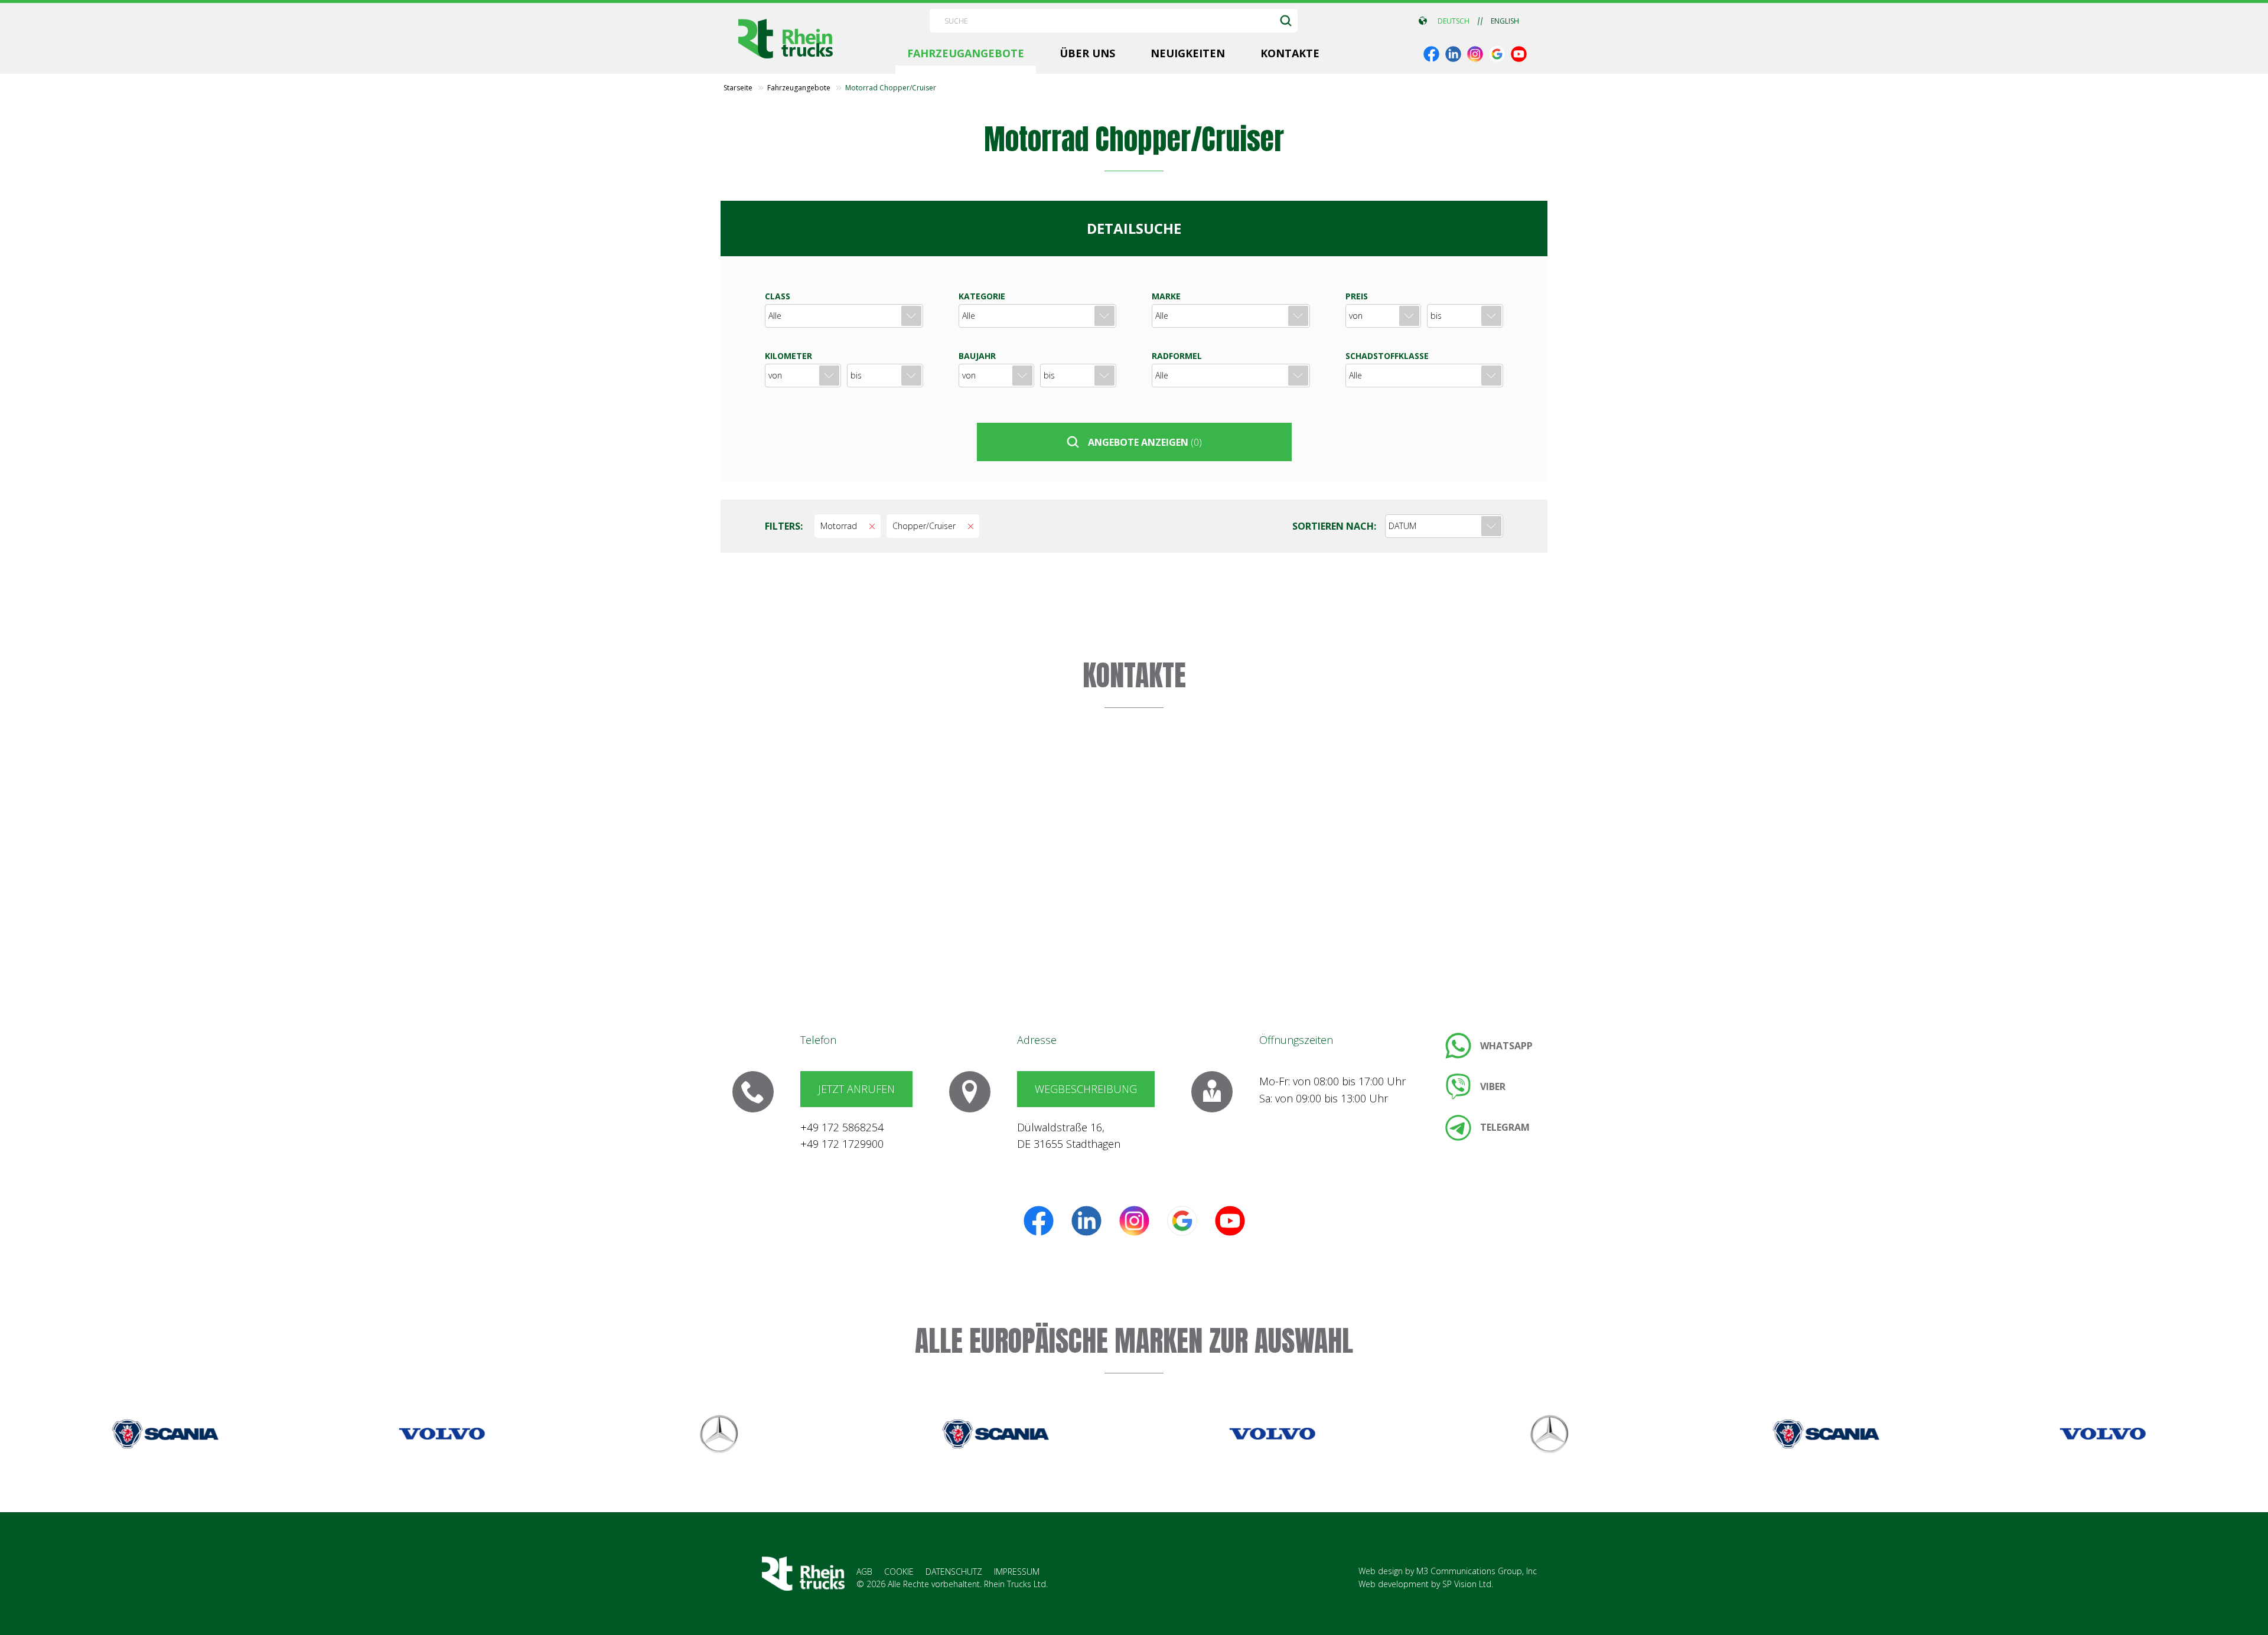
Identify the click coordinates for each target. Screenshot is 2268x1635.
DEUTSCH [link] (1454, 21)
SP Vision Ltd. (1468, 1584)
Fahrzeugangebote (799, 88)
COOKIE (899, 1572)
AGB (864, 1572)
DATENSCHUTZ (954, 1572)
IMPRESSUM (1017, 1572)
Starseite (738, 88)
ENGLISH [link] (1505, 21)
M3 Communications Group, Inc (1477, 1571)
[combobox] (1444, 526)
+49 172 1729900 (842, 1144)
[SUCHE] (1286, 21)
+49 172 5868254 (842, 1127)
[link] (1431, 54)
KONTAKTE (1134, 675)
